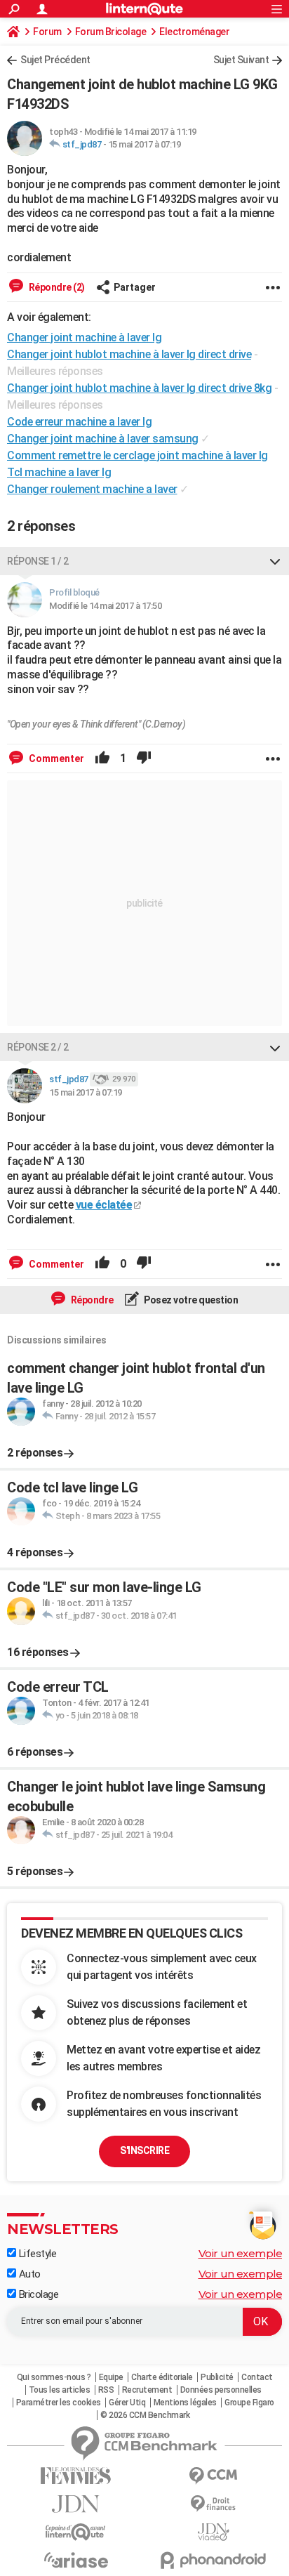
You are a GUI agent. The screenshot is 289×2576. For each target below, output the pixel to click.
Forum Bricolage (111, 32)
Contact (257, 2377)
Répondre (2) (56, 287)
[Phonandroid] (213, 2560)
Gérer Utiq (127, 2403)
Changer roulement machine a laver (92, 489)
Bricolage (37, 2294)
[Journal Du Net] (76, 2504)
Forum (47, 32)
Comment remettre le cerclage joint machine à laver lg (137, 455)
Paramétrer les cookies (59, 2403)
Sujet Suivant (241, 60)
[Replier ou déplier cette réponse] (275, 561)
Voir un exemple (241, 2253)
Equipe (111, 2377)
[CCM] (213, 2476)
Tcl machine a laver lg (59, 472)
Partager (135, 287)
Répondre (91, 1300)
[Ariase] (76, 2560)
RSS (106, 2390)
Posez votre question (190, 1300)
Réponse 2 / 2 (38, 1047)
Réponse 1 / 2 (38, 561)
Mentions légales (185, 2403)
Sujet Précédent (55, 60)
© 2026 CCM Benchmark (145, 2415)
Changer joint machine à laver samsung (103, 439)
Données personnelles (221, 2390)
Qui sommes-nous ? (54, 2377)
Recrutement (147, 2390)
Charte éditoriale (162, 2377)
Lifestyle (36, 2254)
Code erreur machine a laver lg (79, 422)
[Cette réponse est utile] (102, 758)
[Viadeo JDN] (213, 2532)
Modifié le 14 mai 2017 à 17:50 (105, 606)
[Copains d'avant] (76, 2532)
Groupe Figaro (249, 2403)
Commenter (55, 758)
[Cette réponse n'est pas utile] (144, 758)
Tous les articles (60, 2390)
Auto (28, 2274)
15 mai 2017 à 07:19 (144, 144)
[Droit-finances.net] (213, 2504)
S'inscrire (144, 2150)
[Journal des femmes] (76, 2476)
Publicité (217, 2377)
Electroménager (194, 32)
